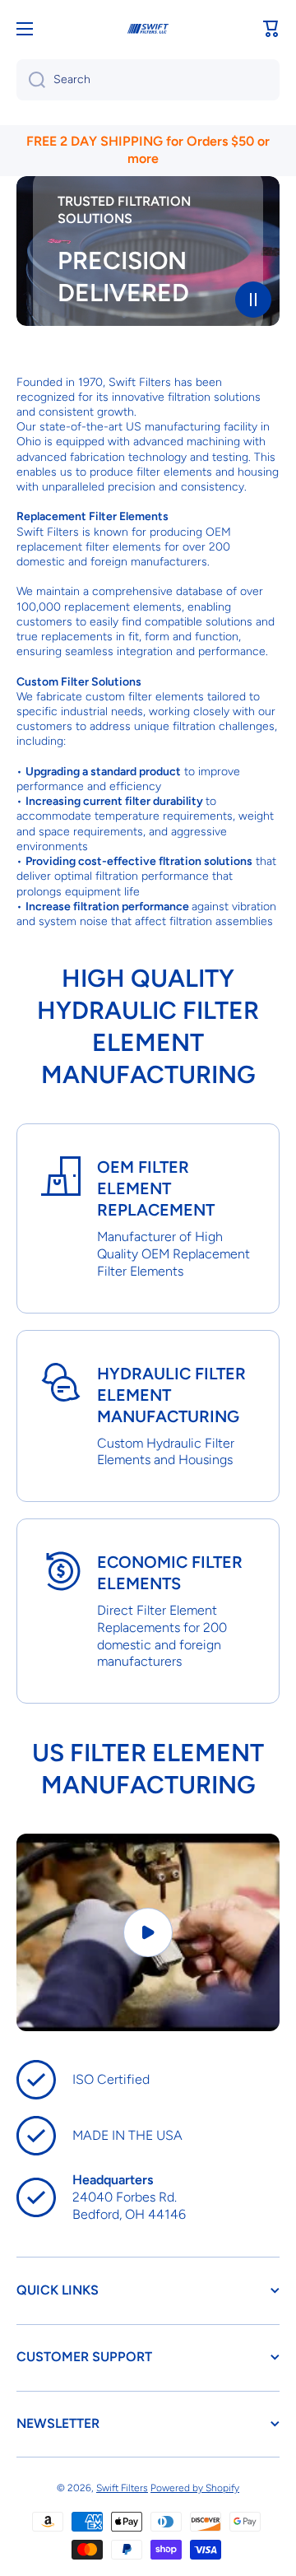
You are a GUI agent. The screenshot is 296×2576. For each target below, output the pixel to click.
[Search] (31, 80)
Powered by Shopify (195, 2488)
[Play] (148, 1932)
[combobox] (148, 80)
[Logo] (148, 29)
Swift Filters (122, 2488)
